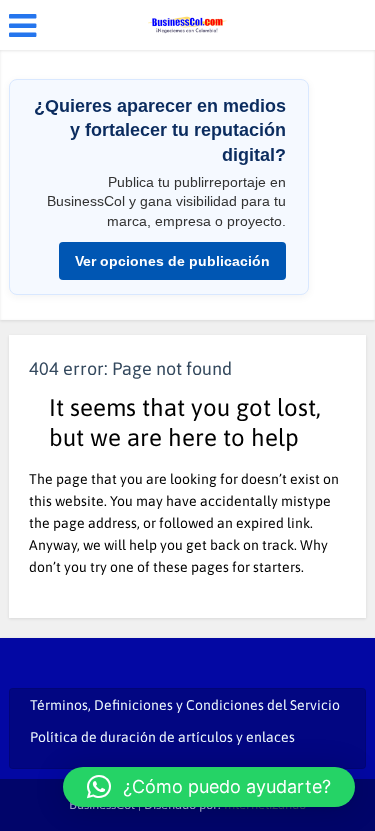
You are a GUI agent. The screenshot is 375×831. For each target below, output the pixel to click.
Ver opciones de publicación (172, 261)
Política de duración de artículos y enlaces (162, 737)
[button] (209, 787)
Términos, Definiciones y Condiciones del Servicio (185, 705)
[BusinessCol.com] (187, 23)
